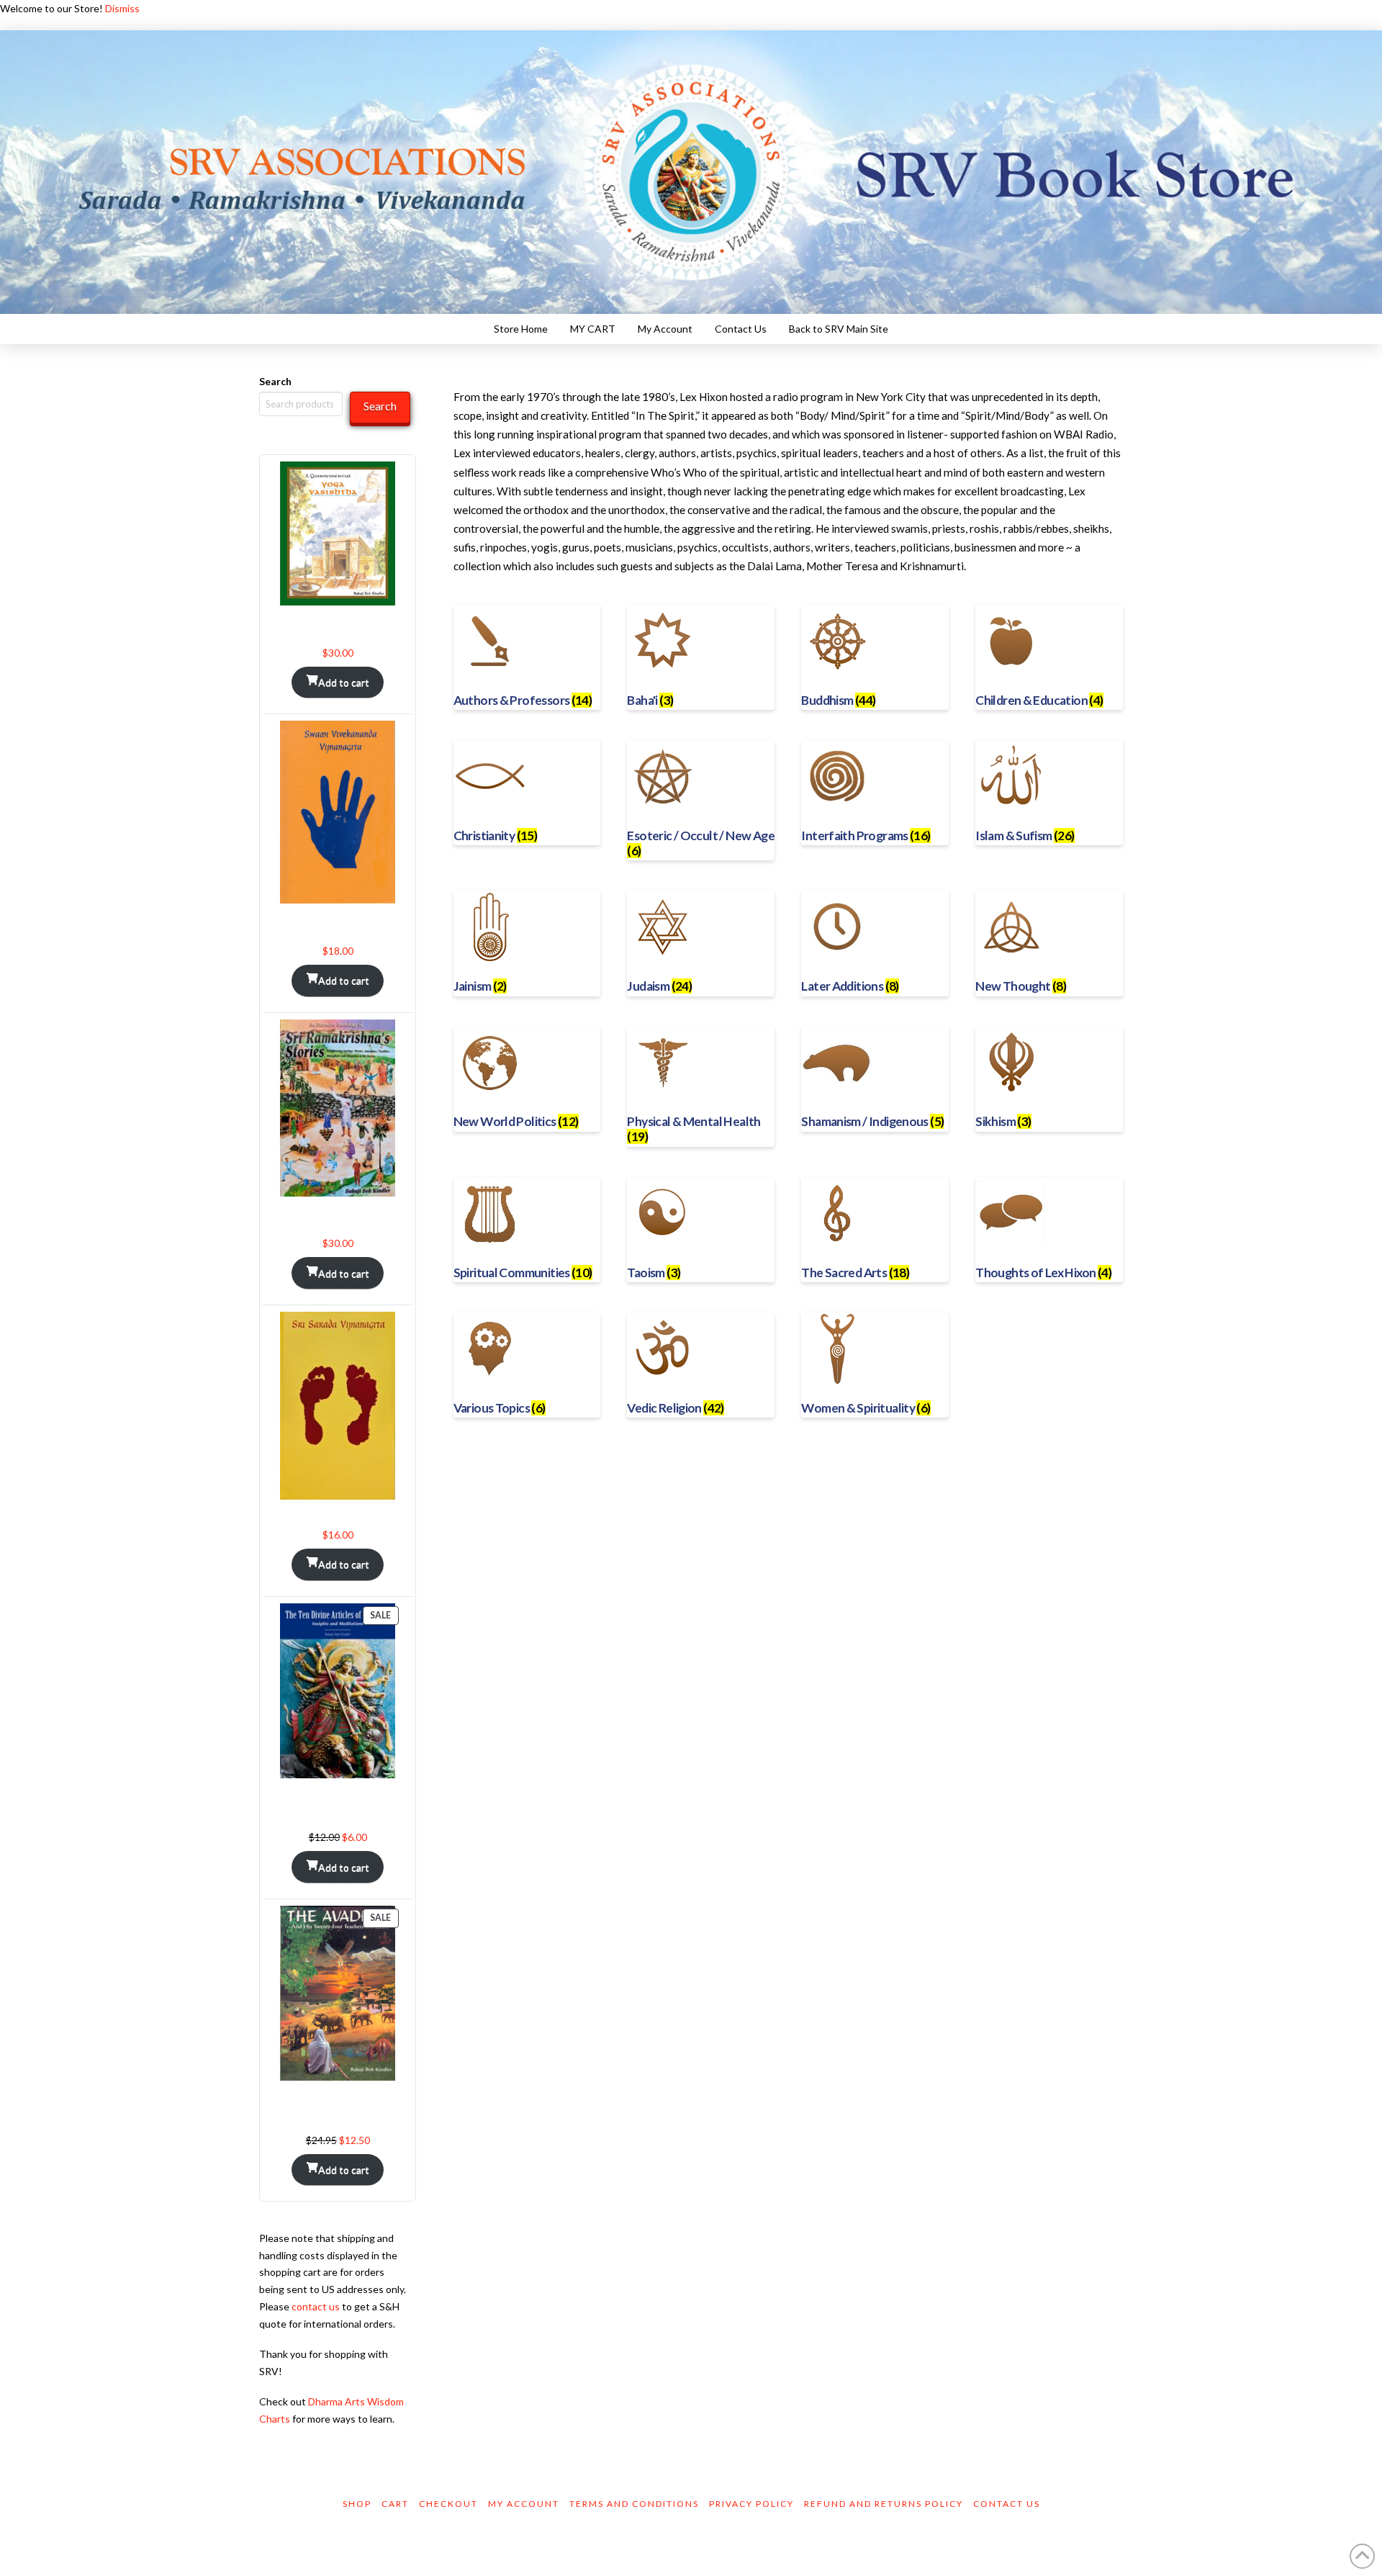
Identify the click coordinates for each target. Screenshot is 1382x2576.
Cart (395, 2504)
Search (275, 381)
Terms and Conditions (634, 2504)
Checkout (448, 2504)
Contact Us (1007, 2504)
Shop (357, 2504)
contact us (316, 2306)
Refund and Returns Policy (884, 2504)
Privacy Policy (751, 2504)
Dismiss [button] (122, 8)
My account (524, 2504)
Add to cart (344, 682)
